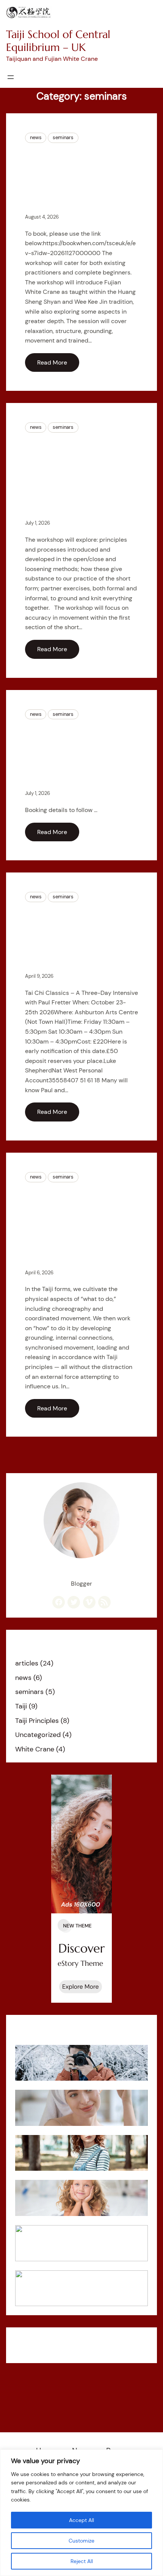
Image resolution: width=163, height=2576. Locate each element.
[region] (81, 2513)
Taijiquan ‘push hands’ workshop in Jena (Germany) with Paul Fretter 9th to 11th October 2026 (77, 1225)
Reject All (82, 2561)
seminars (63, 137)
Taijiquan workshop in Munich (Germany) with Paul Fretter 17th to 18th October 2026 (79, 754)
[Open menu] (11, 77)
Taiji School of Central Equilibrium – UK (58, 41)
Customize (81, 2541)
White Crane (35, 1749)
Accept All (81, 2520)
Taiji (21, 1706)
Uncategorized (38, 1735)
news (36, 137)
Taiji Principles (37, 1721)
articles (27, 1663)
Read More (52, 362)
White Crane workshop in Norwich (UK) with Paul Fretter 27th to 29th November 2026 (78, 177)
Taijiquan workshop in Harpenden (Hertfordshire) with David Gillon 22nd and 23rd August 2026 (76, 475)
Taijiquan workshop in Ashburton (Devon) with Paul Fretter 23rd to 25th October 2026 (80, 937)
